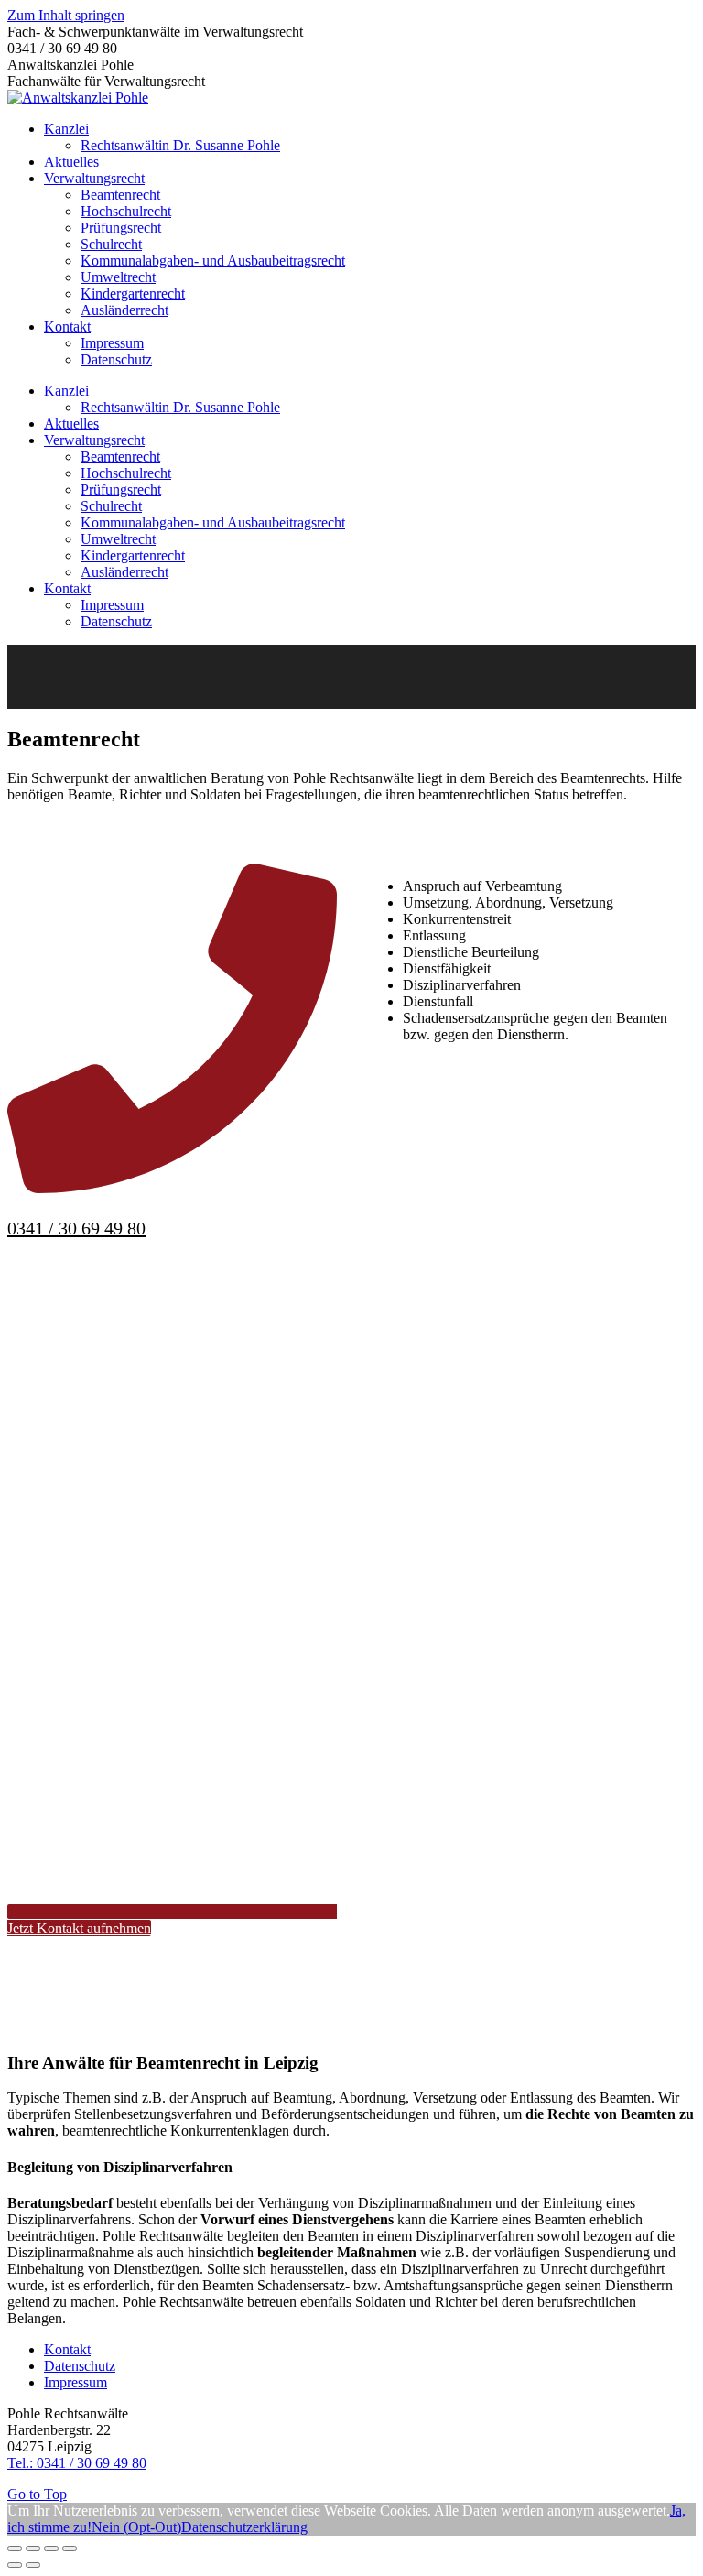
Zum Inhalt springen (66, 15)
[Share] (33, 2549)
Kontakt (67, 2349)
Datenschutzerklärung (244, 2527)
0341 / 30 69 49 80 (76, 1228)
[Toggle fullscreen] (51, 2549)
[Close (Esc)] (15, 2549)
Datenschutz (80, 2366)
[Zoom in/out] (70, 2549)
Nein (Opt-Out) (136, 2527)
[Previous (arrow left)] (15, 2565)
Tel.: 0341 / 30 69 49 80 (77, 2463)
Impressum (76, 2382)
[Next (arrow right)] (33, 2565)
